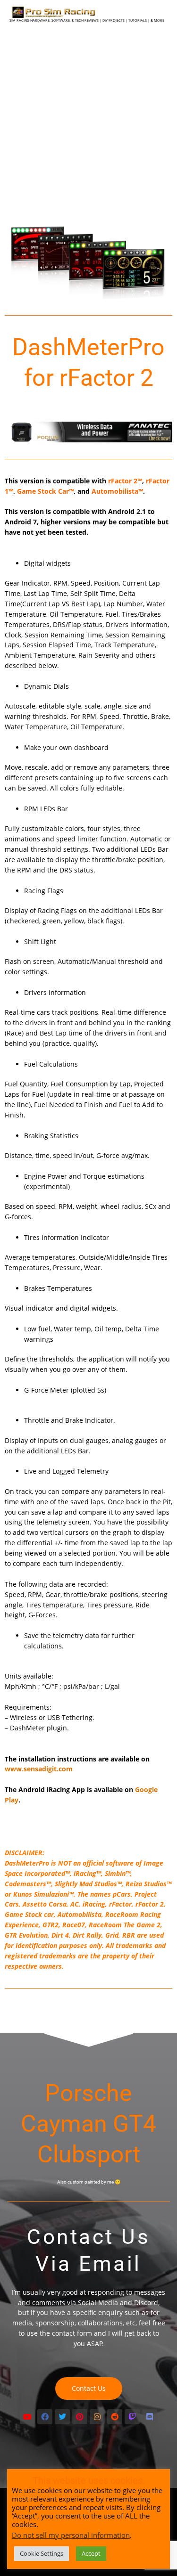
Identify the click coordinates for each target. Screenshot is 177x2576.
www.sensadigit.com (39, 1769)
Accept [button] (91, 2553)
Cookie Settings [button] (42, 2553)
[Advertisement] (88, 122)
